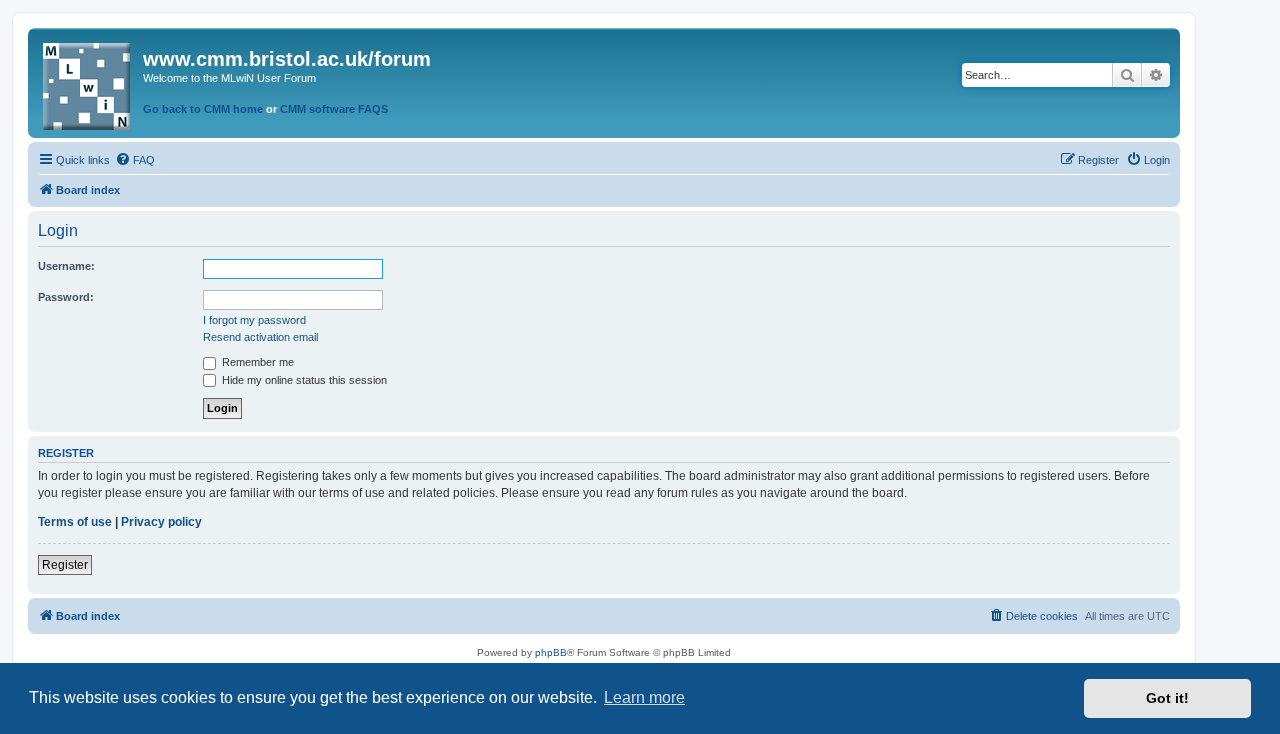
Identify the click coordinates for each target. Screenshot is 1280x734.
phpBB (551, 652)
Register (65, 565)
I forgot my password (254, 320)
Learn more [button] (644, 697)
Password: (66, 297)
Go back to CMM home (203, 109)
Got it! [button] (1167, 698)
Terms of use (75, 522)
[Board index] (88, 82)
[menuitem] (135, 160)
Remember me (256, 362)
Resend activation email (260, 337)
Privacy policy (161, 522)
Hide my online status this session (303, 380)
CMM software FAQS (334, 109)
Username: (66, 266)
